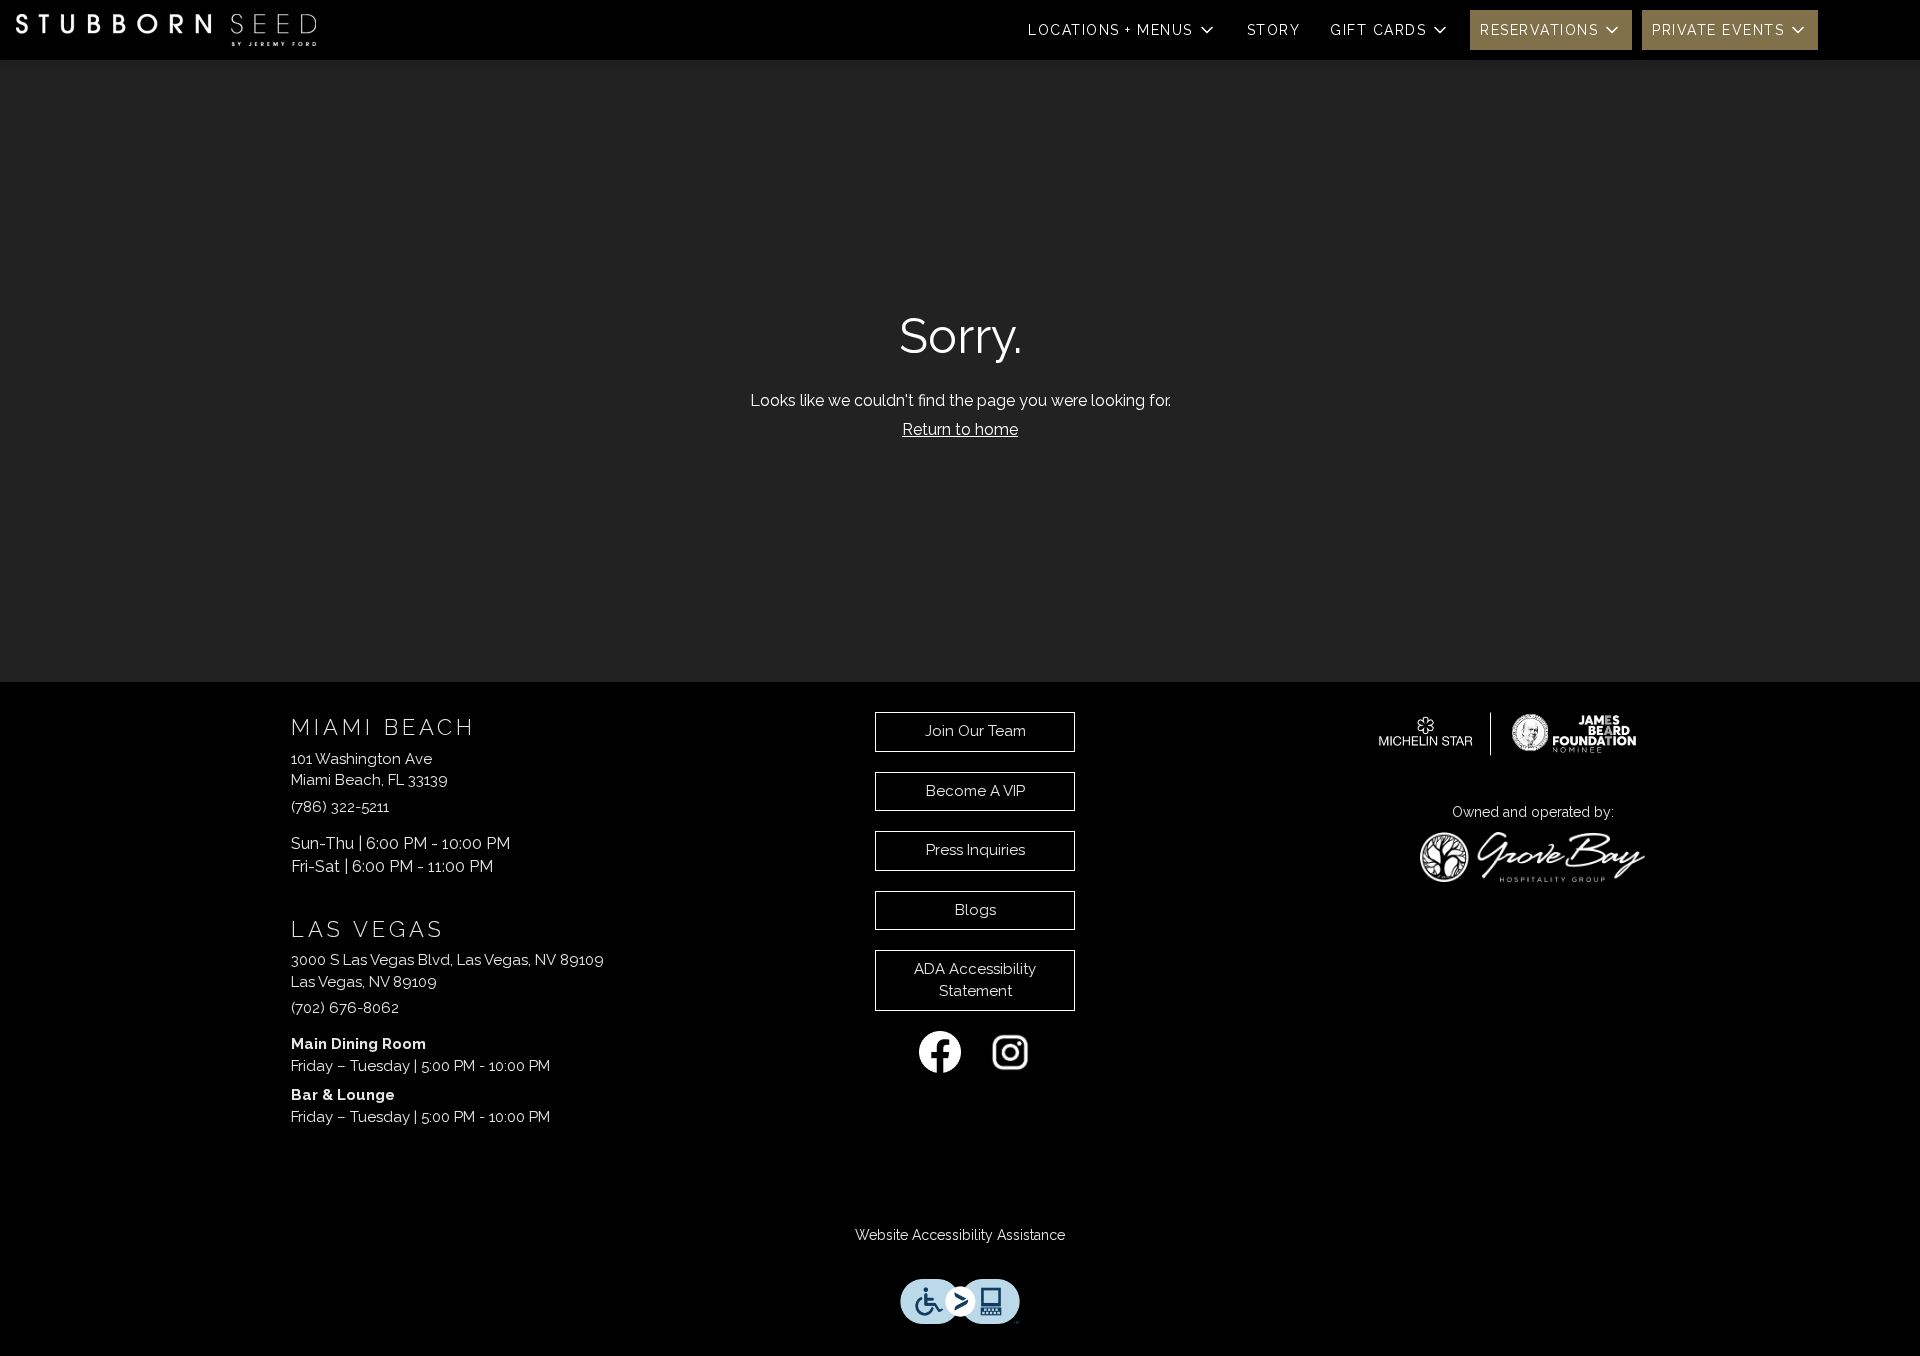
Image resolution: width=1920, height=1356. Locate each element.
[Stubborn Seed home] (166, 30)
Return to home (960, 429)
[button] (1122, 30)
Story (1274, 30)
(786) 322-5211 (340, 807)
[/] (1507, 732)
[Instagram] (1010, 1051)
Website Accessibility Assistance (960, 1235)
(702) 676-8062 (345, 1008)
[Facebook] (940, 1051)
